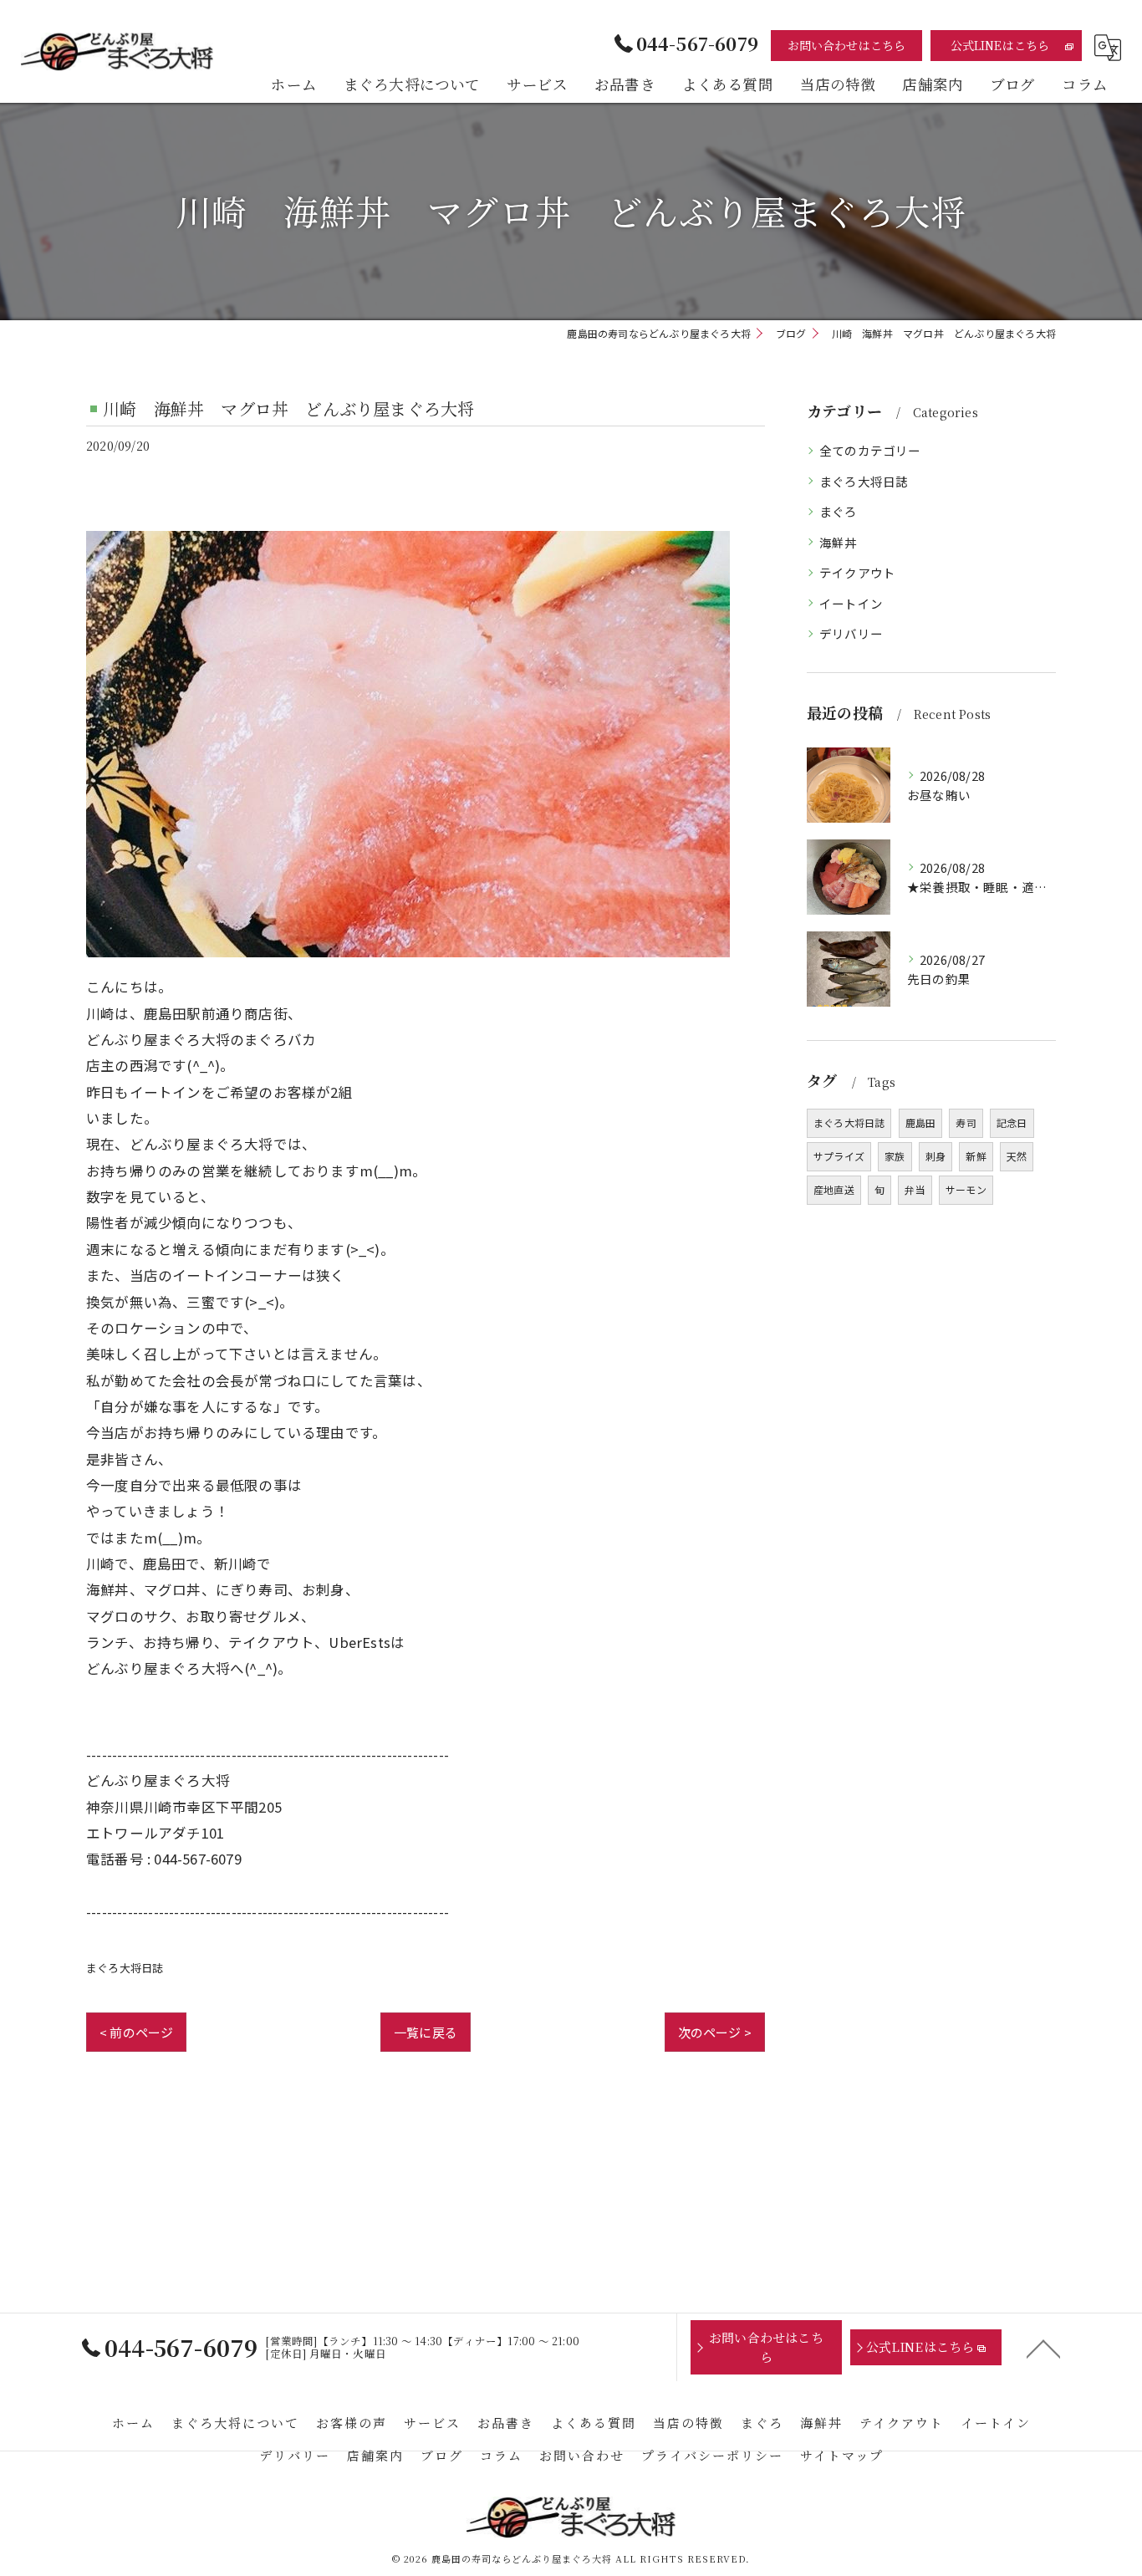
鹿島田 (921, 1122)
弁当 (915, 1189)
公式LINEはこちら (1000, 45)
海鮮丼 (839, 542)
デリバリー (851, 633)
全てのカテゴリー (870, 450)
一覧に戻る (426, 2032)
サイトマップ (842, 2455)
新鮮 (976, 1156)
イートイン (851, 603)
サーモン (966, 1189)
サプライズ (839, 1156)
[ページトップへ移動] (1043, 2348)
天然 (1017, 1156)
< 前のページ (136, 2032)
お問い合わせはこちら (847, 45)
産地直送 (834, 1189)
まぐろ (839, 511)
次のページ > (715, 2032)
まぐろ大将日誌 (125, 1968)
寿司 (966, 1122)
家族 (895, 1156)
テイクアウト (857, 572)
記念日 (1012, 1122)
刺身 (936, 1156)
